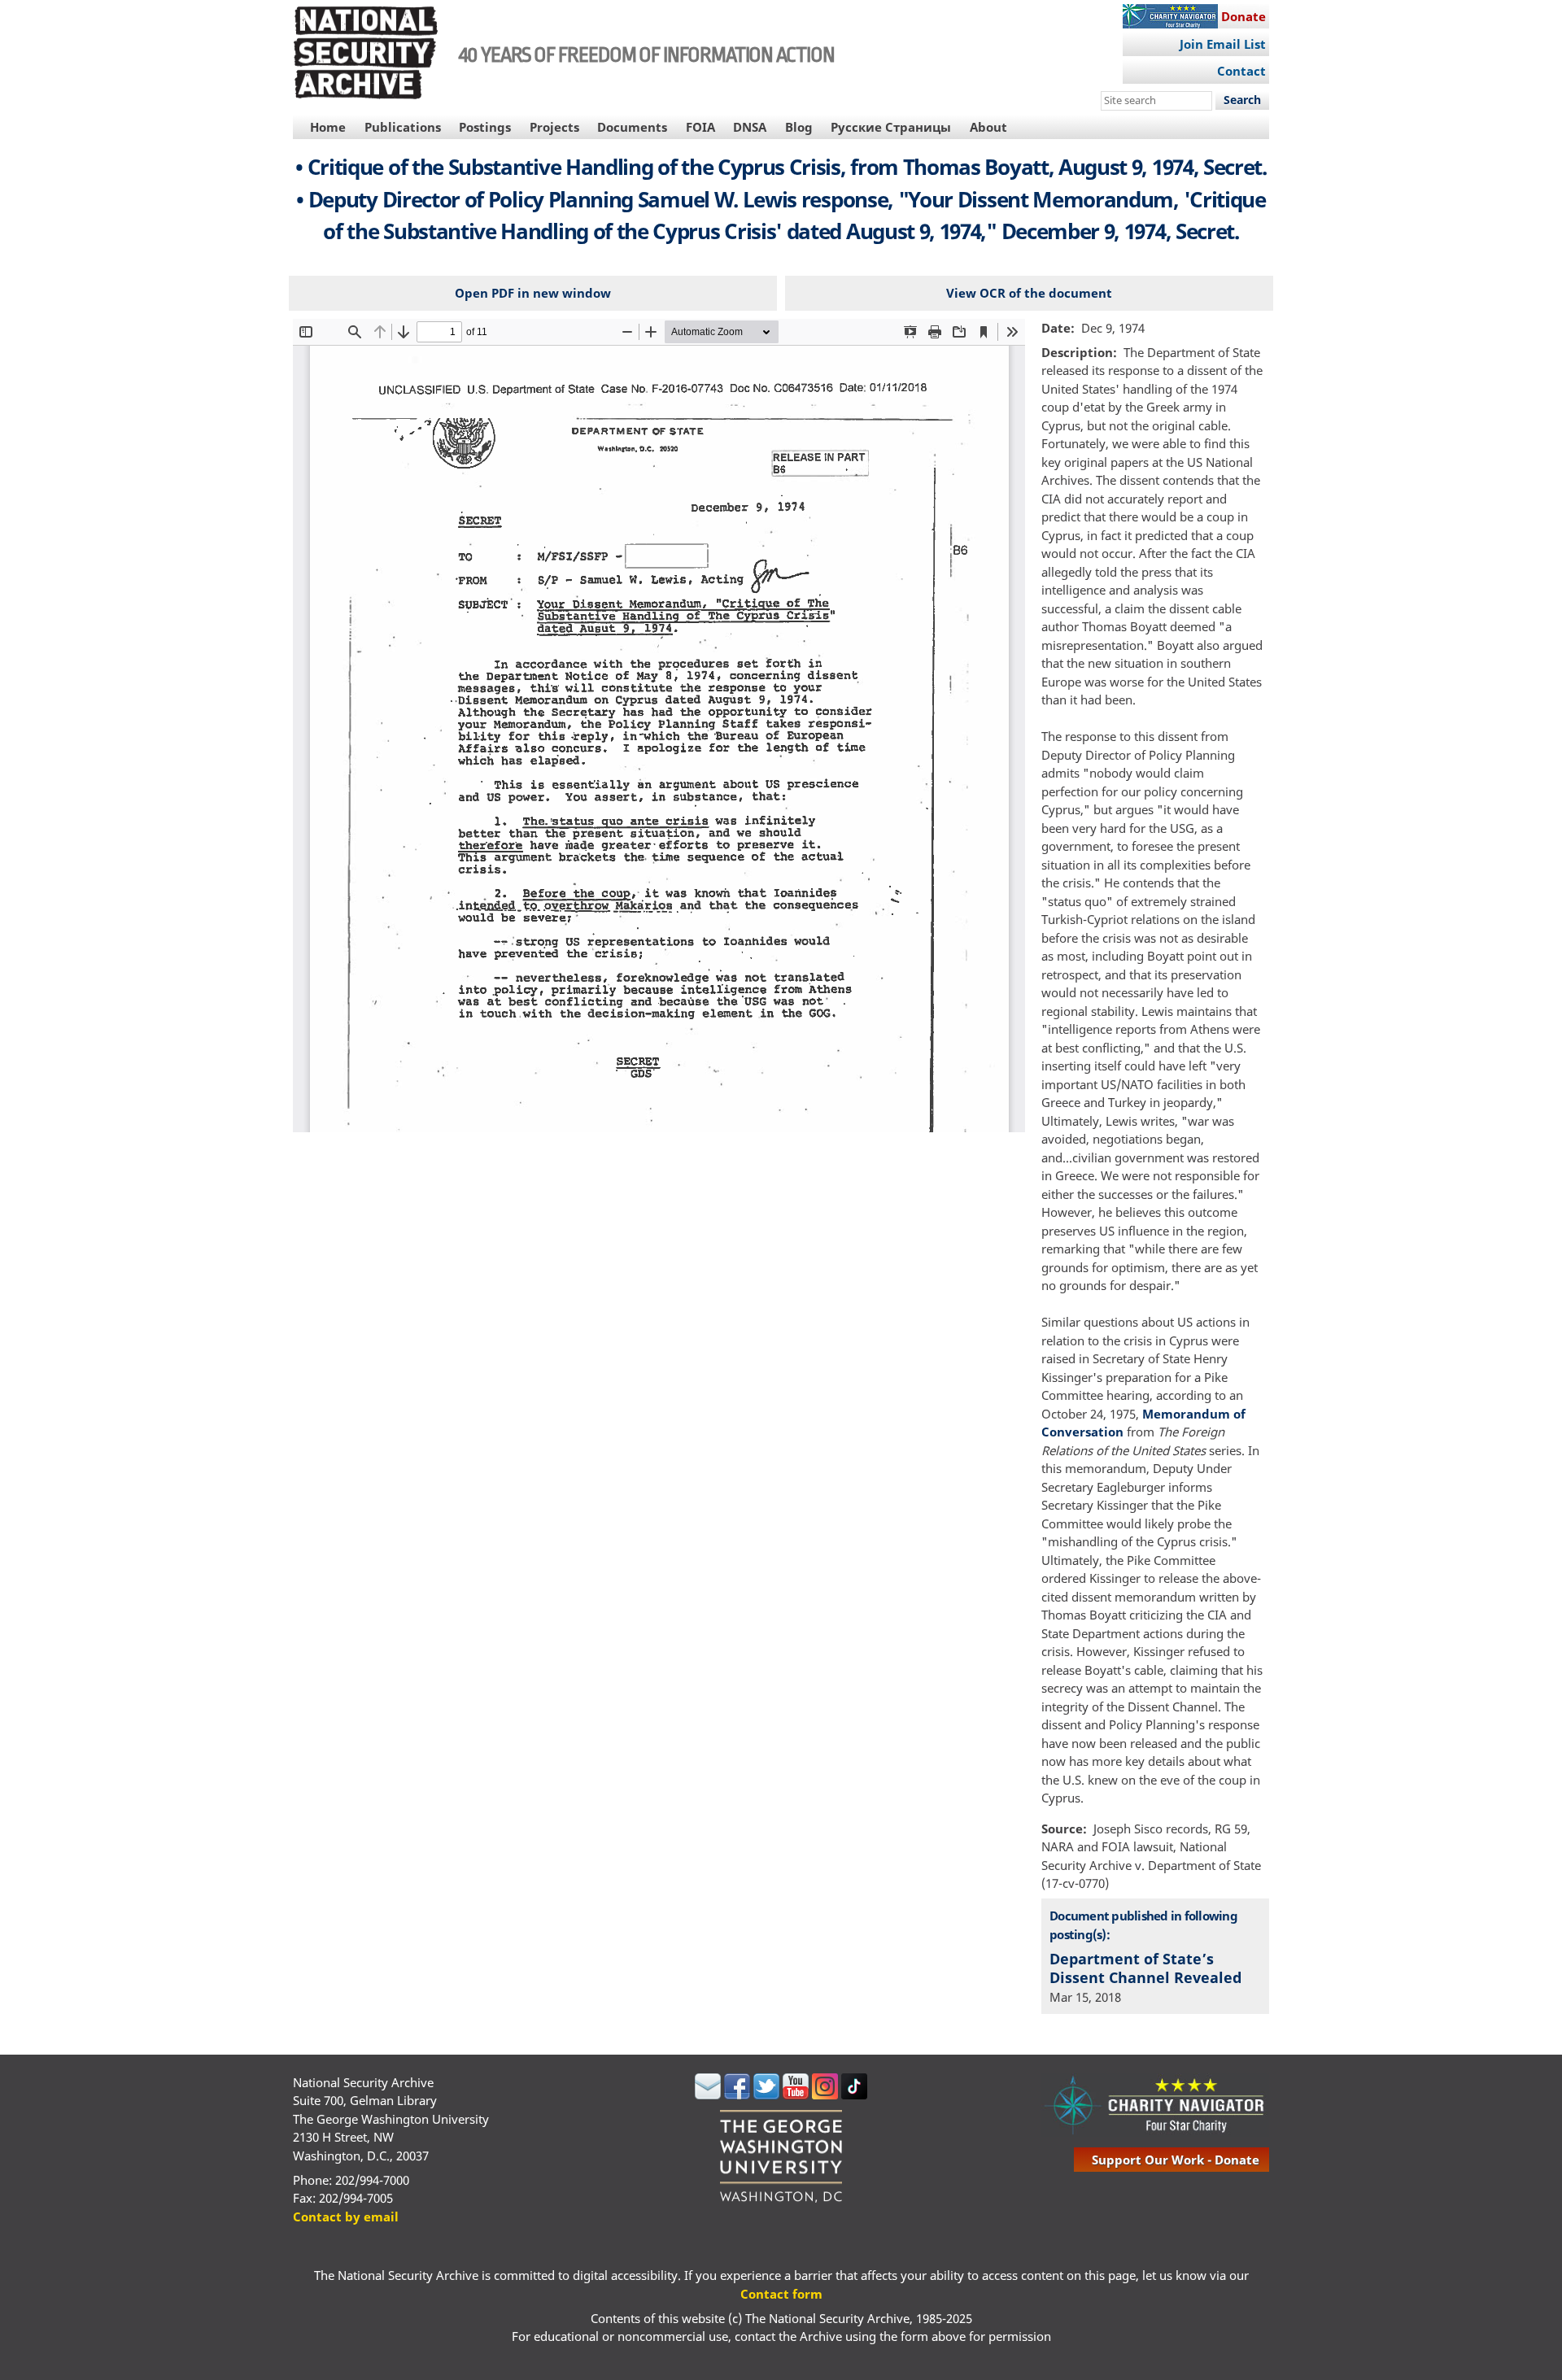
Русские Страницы (891, 127)
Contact (1241, 71)
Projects (554, 127)
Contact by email (346, 2217)
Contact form (781, 2294)
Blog (799, 127)
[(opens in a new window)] (708, 2094)
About (988, 127)
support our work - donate (1176, 2160)
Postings (485, 127)
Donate (1243, 16)
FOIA (700, 127)
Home (328, 127)
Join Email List (1223, 44)
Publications (403, 127)
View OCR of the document (1029, 293)
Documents (632, 127)
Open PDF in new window (533, 293)
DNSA (750, 127)
